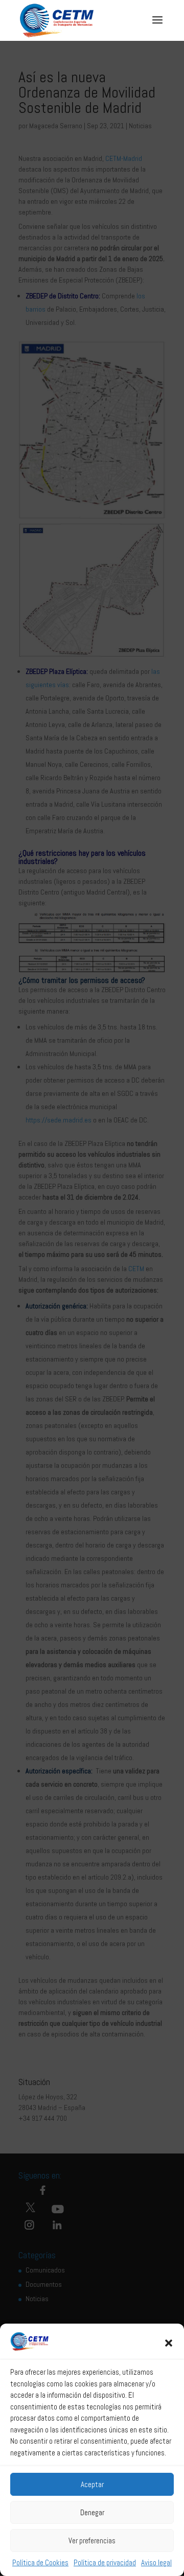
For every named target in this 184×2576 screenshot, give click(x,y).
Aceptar (92, 2484)
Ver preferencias (92, 2540)
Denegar (92, 2512)
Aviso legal (156, 2562)
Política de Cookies (40, 2562)
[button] (169, 2343)
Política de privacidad (105, 2562)
